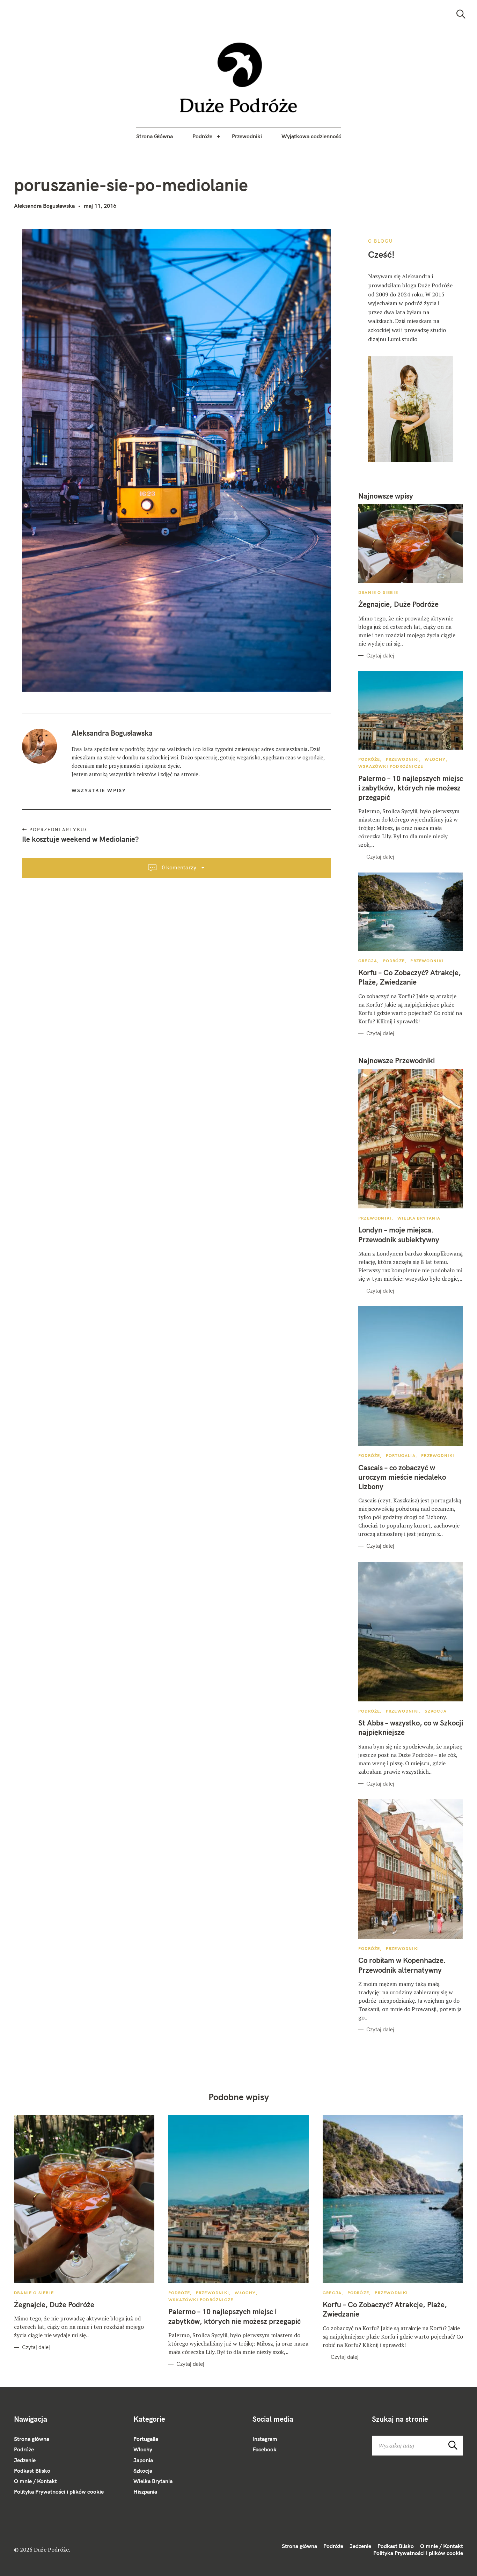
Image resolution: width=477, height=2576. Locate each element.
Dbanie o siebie (378, 592)
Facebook (265, 2449)
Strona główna (32, 2439)
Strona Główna (155, 136)
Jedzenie (25, 2460)
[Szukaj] (461, 14)
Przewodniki (247, 136)
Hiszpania (145, 2492)
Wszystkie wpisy (99, 790)
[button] (239, 78)
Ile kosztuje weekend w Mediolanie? (80, 839)
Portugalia (401, 1455)
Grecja (368, 961)
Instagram (265, 2439)
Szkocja (435, 1711)
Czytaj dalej (380, 656)
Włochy (435, 759)
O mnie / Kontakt (35, 2481)
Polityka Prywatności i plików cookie (59, 2492)
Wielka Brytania (419, 1218)
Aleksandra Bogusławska (44, 206)
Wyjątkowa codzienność (311, 136)
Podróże (202, 136)
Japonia (143, 2460)
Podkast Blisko (32, 2471)
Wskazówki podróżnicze (391, 766)
